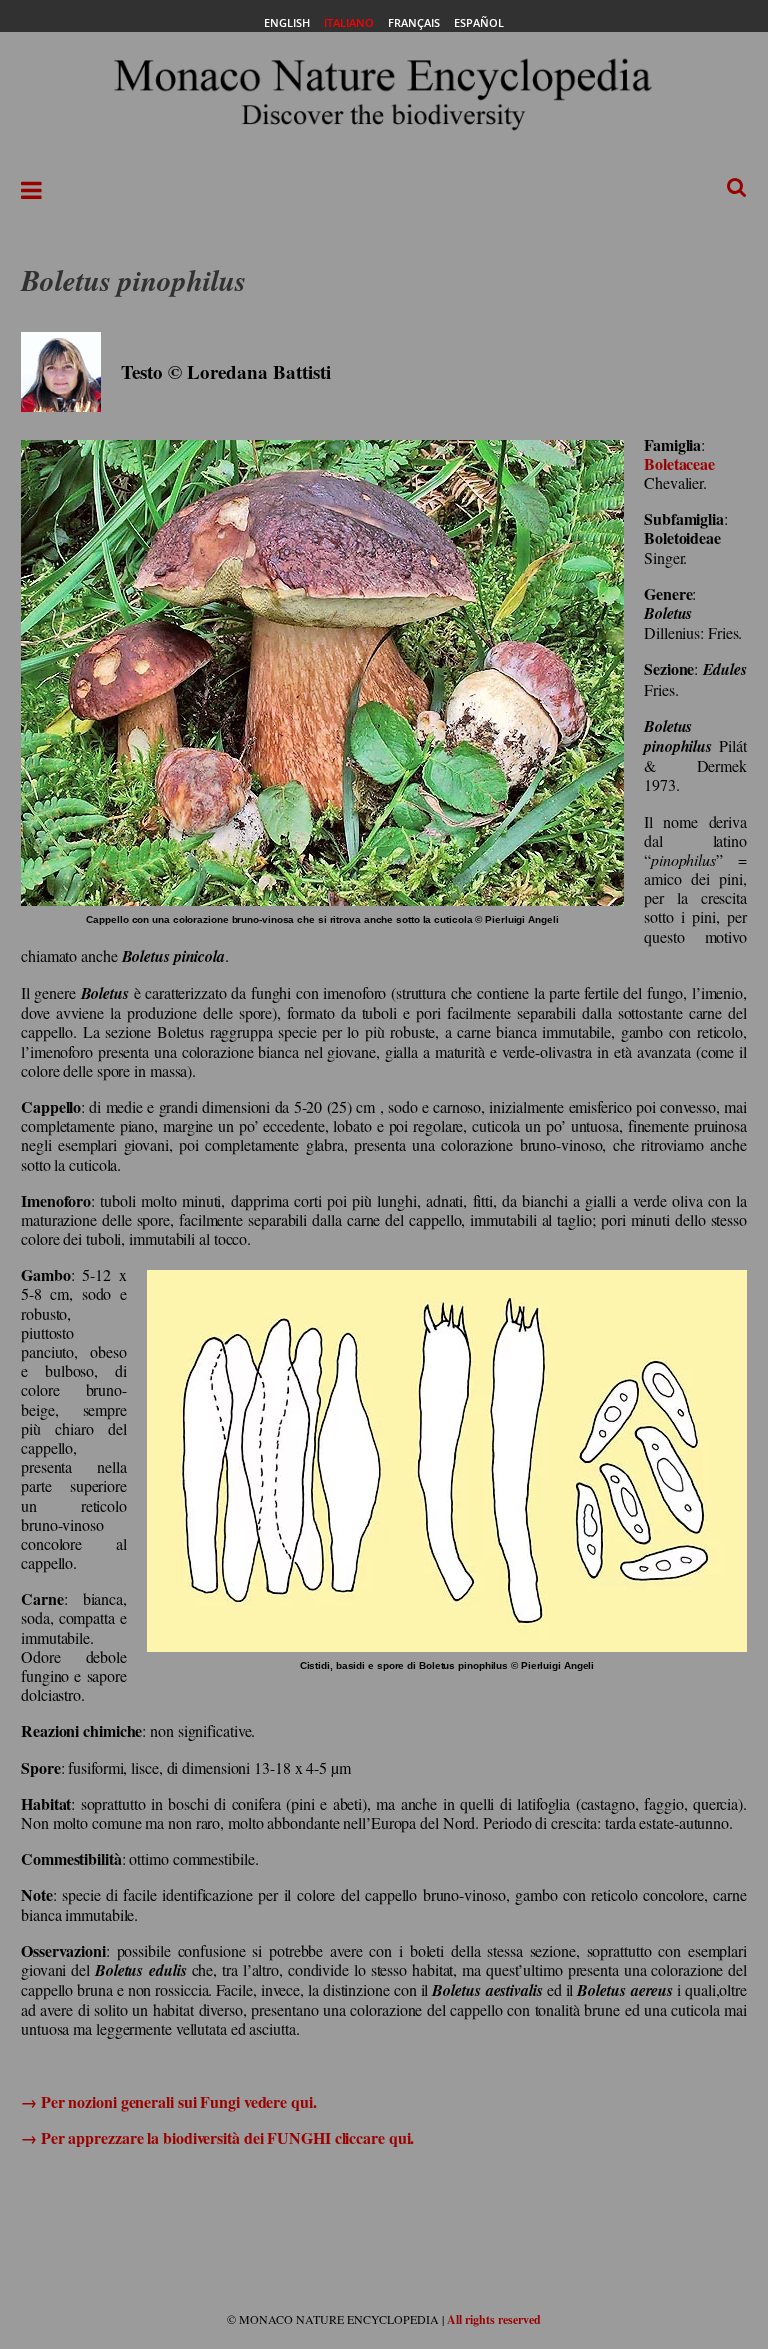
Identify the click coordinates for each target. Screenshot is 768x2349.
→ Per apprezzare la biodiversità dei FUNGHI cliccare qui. (217, 2137)
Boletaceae (679, 463)
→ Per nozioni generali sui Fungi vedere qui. (169, 2101)
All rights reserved (494, 2319)
